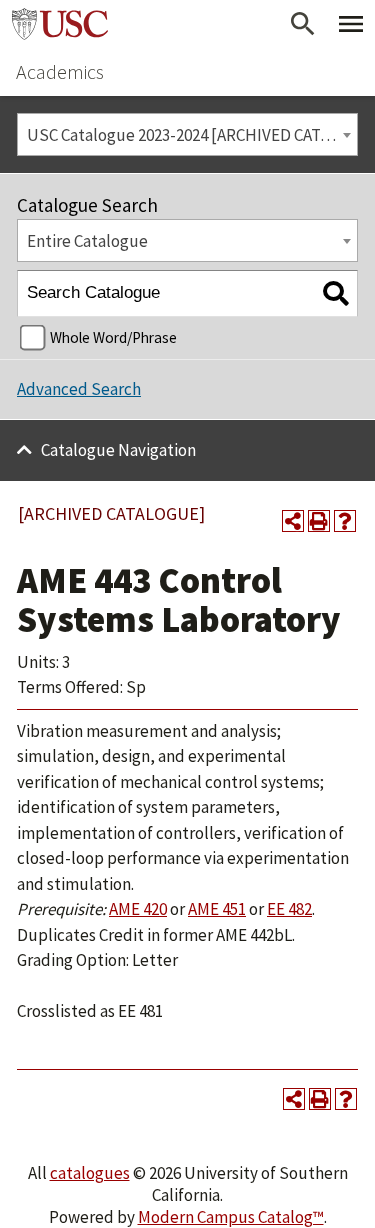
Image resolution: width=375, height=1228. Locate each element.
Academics (60, 71)
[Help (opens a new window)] (345, 521)
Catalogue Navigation (118, 450)
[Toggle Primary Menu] (351, 24)
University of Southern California (60, 24)
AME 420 (138, 909)
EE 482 (289, 909)
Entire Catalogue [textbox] (87, 241)
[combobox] (187, 134)
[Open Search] (303, 24)
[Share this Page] (293, 521)
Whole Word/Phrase (113, 337)
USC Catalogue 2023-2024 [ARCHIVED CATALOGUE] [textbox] (192, 135)
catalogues (90, 1173)
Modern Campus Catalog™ (231, 1217)
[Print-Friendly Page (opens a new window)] (319, 521)
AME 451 (217, 909)
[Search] (335, 293)
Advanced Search (79, 389)
